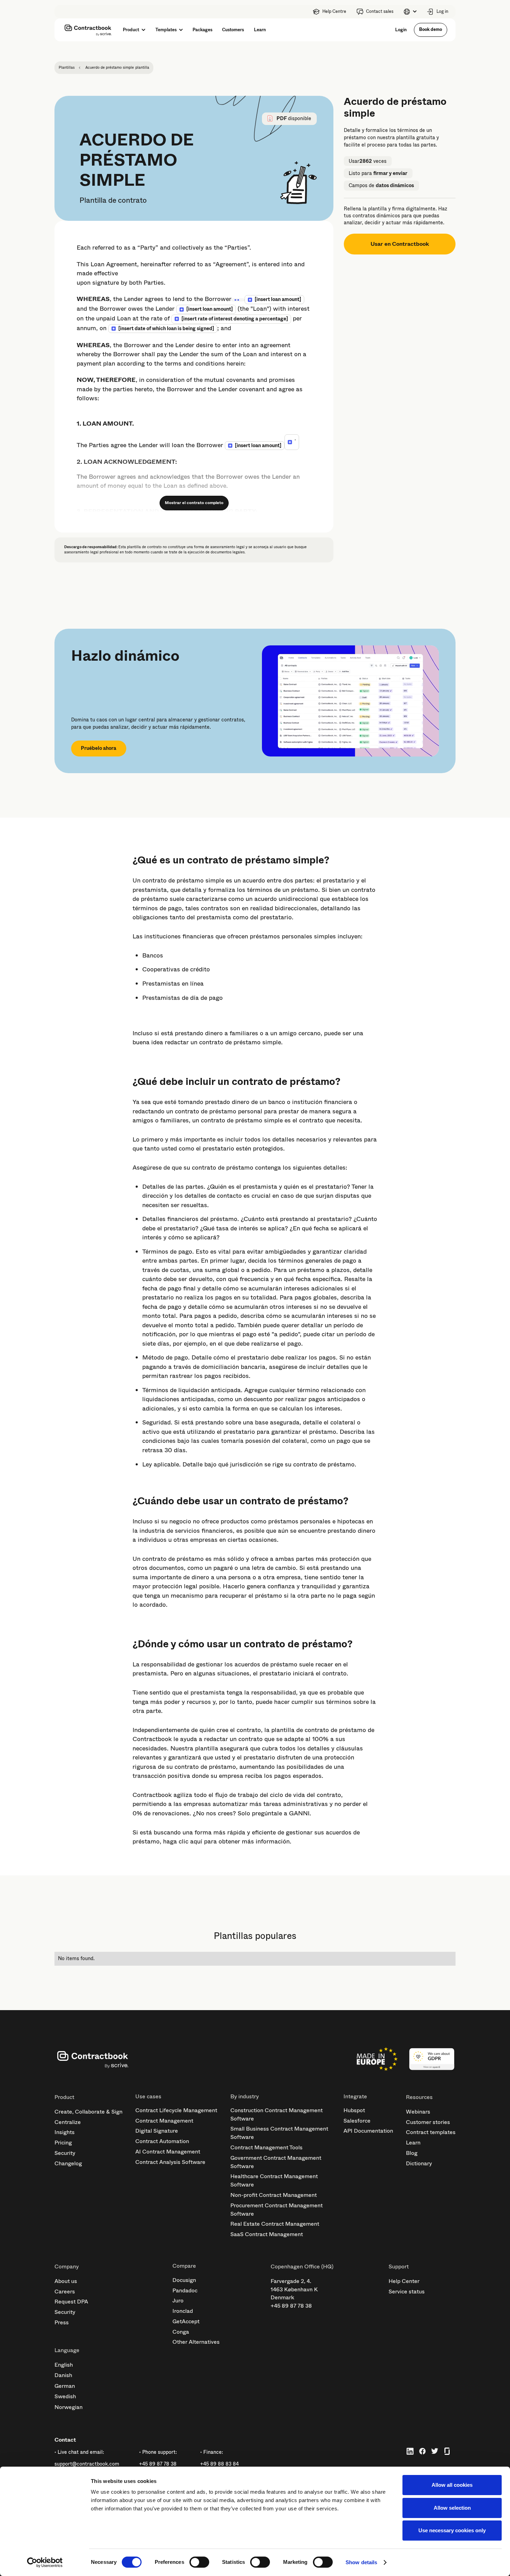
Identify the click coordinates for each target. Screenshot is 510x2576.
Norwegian (69, 2407)
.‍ (295, 438)
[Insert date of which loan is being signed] (166, 328)
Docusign (184, 2280)
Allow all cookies (452, 2485)
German (65, 2386)
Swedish (65, 2396)
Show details (361, 2562)
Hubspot (354, 2110)
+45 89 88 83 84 (219, 2464)
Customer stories (428, 2122)
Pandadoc (185, 2290)
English (64, 2365)
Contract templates (431, 2132)
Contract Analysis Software (170, 2162)
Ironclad (183, 2311)
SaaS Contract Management (267, 2234)
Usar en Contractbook (400, 244)
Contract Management (164, 2121)
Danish (63, 2375)
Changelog (68, 2163)
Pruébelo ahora (99, 748)
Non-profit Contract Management (274, 2195)
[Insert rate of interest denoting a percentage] (235, 319)
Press (62, 2322)
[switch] (199, 2562)
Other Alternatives (196, 2342)
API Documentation (368, 2131)
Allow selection (452, 2508)
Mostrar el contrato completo (194, 503)
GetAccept (186, 2321)
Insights (65, 2132)
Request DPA (71, 2302)
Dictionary (419, 2163)
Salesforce (357, 2121)
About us (66, 2281)
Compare (184, 2266)
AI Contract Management (168, 2152)
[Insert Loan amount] (278, 299)
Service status (407, 2291)
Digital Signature (157, 2131)
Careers (65, 2291)
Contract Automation (162, 2141)
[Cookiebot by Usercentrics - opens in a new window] (45, 2562)
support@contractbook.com (87, 2464)
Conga (181, 2332)
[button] (410, 12)
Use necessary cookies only (452, 2530)
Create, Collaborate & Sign (88, 2112)
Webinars (418, 2112)
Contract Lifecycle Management (176, 2110)
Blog (412, 2153)
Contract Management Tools (266, 2147)
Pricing (63, 2143)
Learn (413, 2143)
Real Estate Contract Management (275, 2224)
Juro (178, 2301)
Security (65, 2153)
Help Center (404, 2281)
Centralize (68, 2122)
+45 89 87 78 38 (291, 2306)
